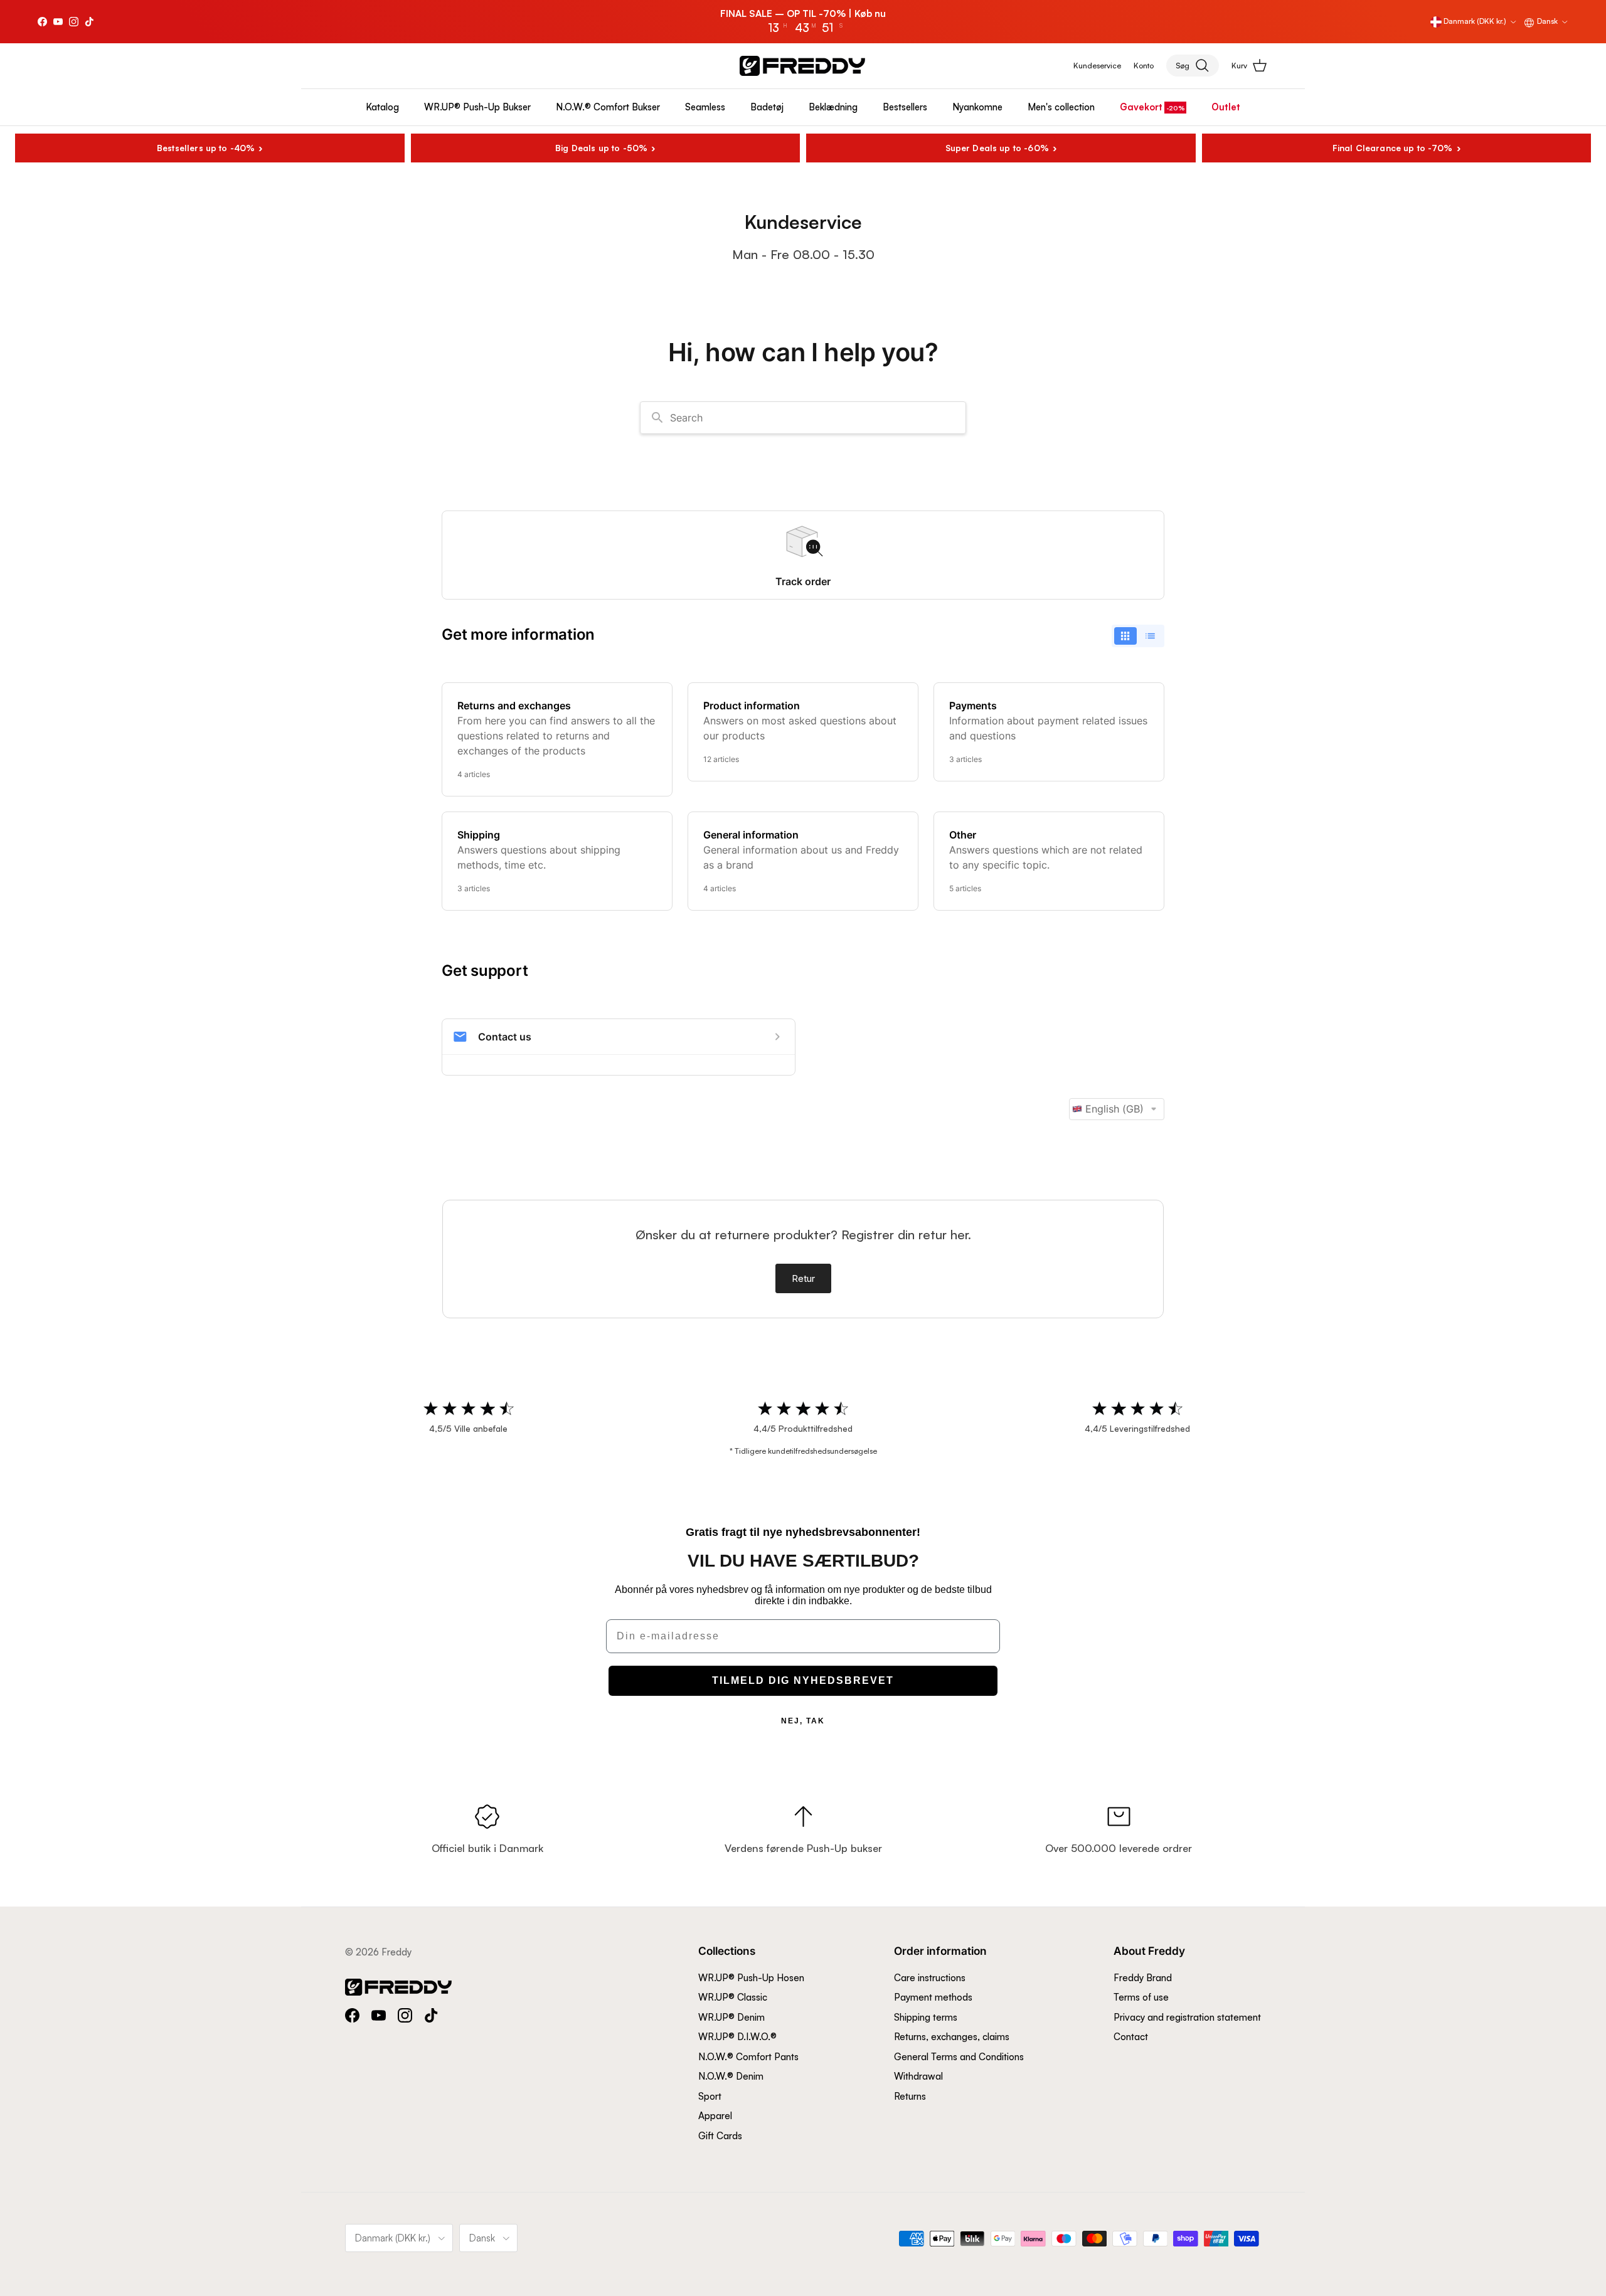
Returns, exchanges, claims (952, 2037)
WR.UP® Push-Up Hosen (751, 1978)
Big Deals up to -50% (601, 148)
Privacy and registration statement (1187, 2017)
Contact (1131, 2037)
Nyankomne (977, 107)
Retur (803, 1278)
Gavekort (1141, 107)
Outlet (1226, 107)
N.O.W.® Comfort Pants (748, 2057)
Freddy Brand (1143, 1978)
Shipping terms (926, 2017)
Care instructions (930, 1978)
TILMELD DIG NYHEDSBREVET (803, 1680)
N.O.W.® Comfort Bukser (608, 107)
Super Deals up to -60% (997, 148)
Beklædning (833, 107)
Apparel (715, 2116)
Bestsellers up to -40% (206, 148)
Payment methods (933, 1997)
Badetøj (767, 107)
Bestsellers (905, 107)
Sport (710, 2096)
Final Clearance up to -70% (1393, 148)
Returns (910, 2096)
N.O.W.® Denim (731, 2076)
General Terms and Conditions (959, 2057)
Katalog (382, 107)
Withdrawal (918, 2076)
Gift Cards (720, 2136)
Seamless (705, 107)
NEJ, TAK (803, 1721)
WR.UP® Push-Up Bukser (477, 107)
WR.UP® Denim (731, 2017)
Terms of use (1141, 1997)
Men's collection (1061, 107)
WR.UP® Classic (733, 1997)
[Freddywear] (802, 66)
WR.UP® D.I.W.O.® (737, 2037)
